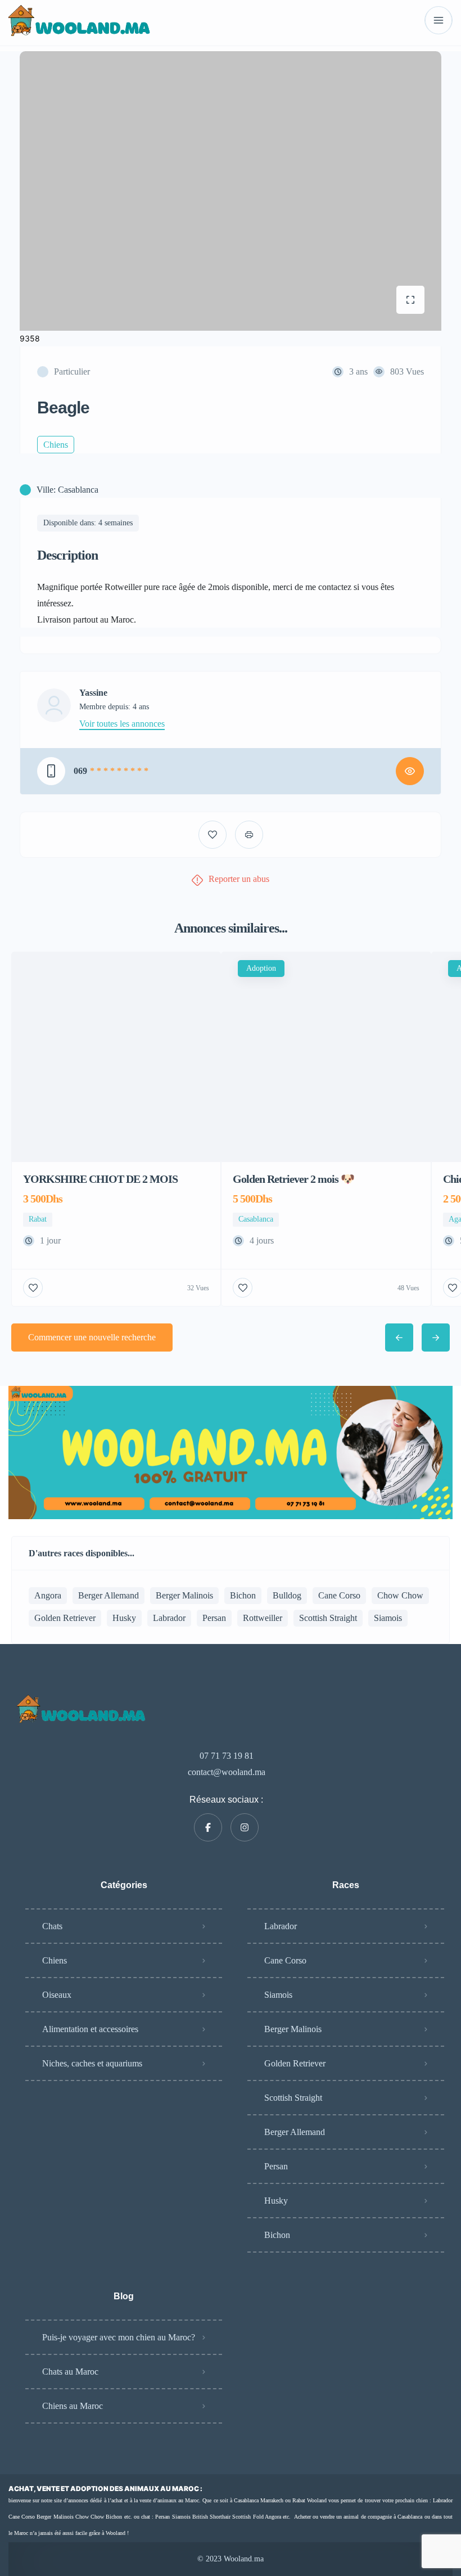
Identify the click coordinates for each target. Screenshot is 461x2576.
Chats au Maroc (70, 2372)
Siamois (388, 1618)
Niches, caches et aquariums (92, 2063)
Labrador (169, 1618)
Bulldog (287, 1595)
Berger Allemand (109, 1595)
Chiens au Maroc (73, 2406)
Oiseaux (57, 1995)
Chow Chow (400, 1595)
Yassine (93, 693)
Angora (48, 1595)
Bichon (243, 1595)
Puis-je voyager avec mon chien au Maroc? (119, 2337)
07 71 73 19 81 (227, 1756)
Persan (214, 1618)
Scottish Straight (328, 1618)
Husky (124, 1618)
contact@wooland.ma (227, 1772)
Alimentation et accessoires (90, 2029)
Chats (52, 1926)
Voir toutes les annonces (122, 724)
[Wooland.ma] (81, 21)
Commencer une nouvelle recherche (92, 1337)
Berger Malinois (184, 1595)
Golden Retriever (65, 1618)
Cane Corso (339, 1595)
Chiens (55, 1960)
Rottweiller (263, 1618)
